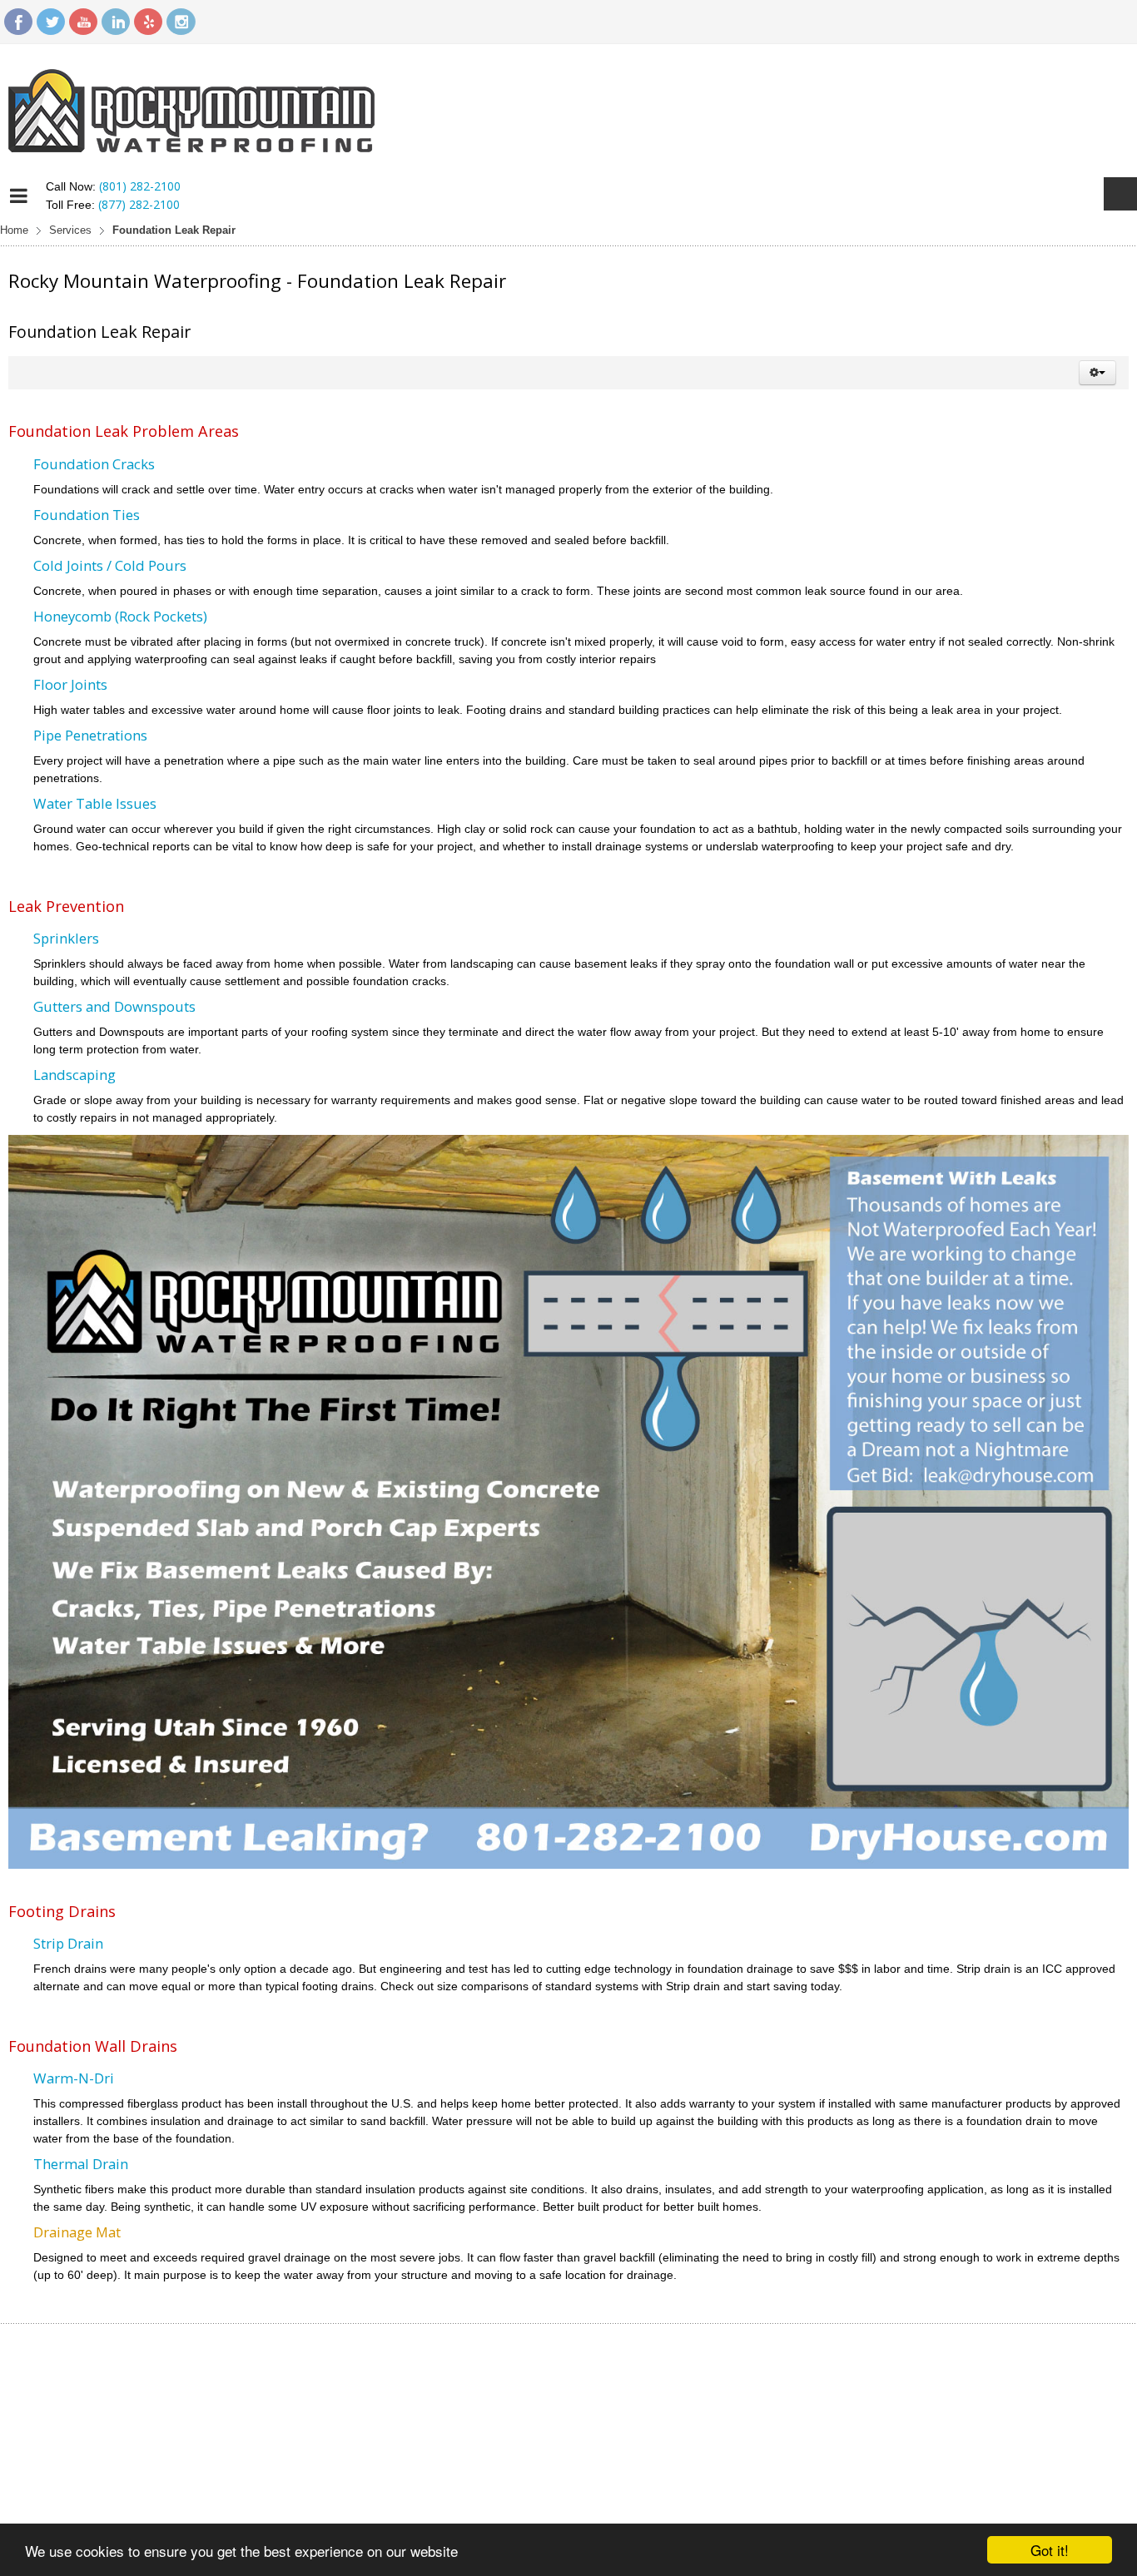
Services (70, 230)
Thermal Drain (81, 2164)
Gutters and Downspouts (114, 1006)
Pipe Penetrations (90, 735)
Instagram (181, 22)
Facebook (18, 22)
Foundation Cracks (94, 464)
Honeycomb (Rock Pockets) (120, 616)
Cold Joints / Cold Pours (110, 565)
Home (14, 230)
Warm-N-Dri (74, 2078)
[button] (1097, 373)
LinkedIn (116, 22)
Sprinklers (66, 938)
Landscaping (74, 1075)
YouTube (83, 22)
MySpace (148, 22)
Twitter (51, 22)
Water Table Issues (95, 803)
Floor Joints (70, 684)
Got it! (1050, 2550)
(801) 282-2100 (140, 186)
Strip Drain (68, 1943)
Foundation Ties (87, 515)
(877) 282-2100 (139, 204)
